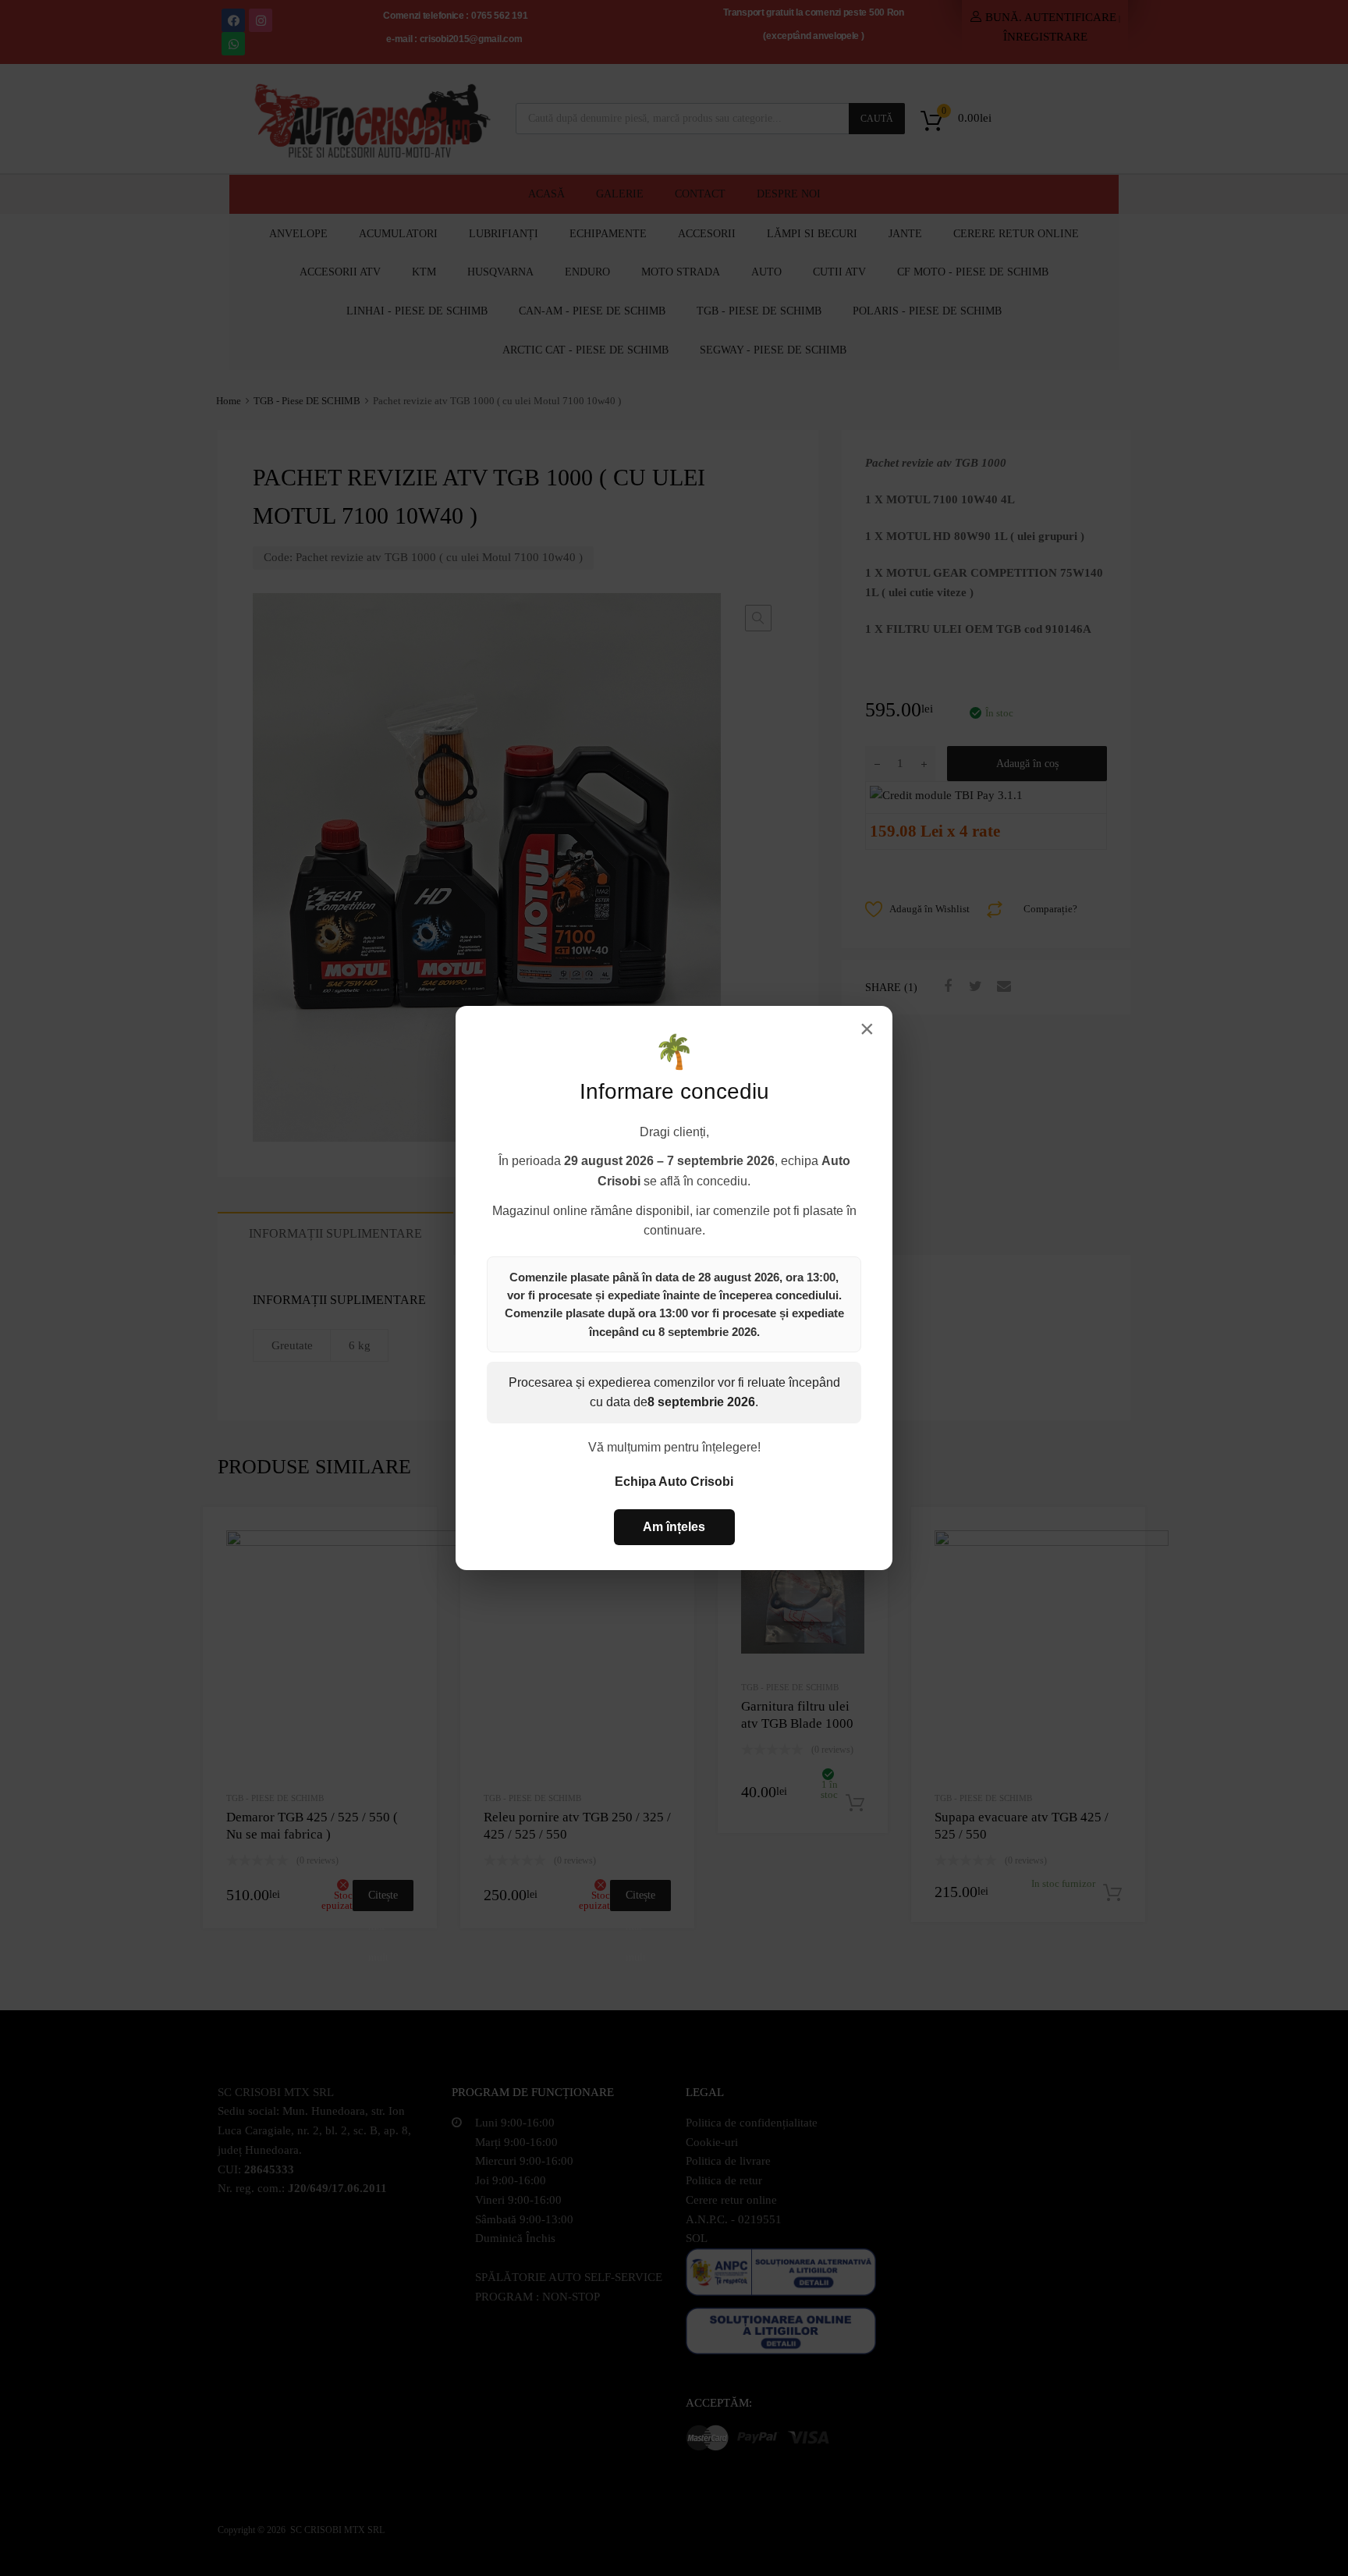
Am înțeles (674, 1527)
